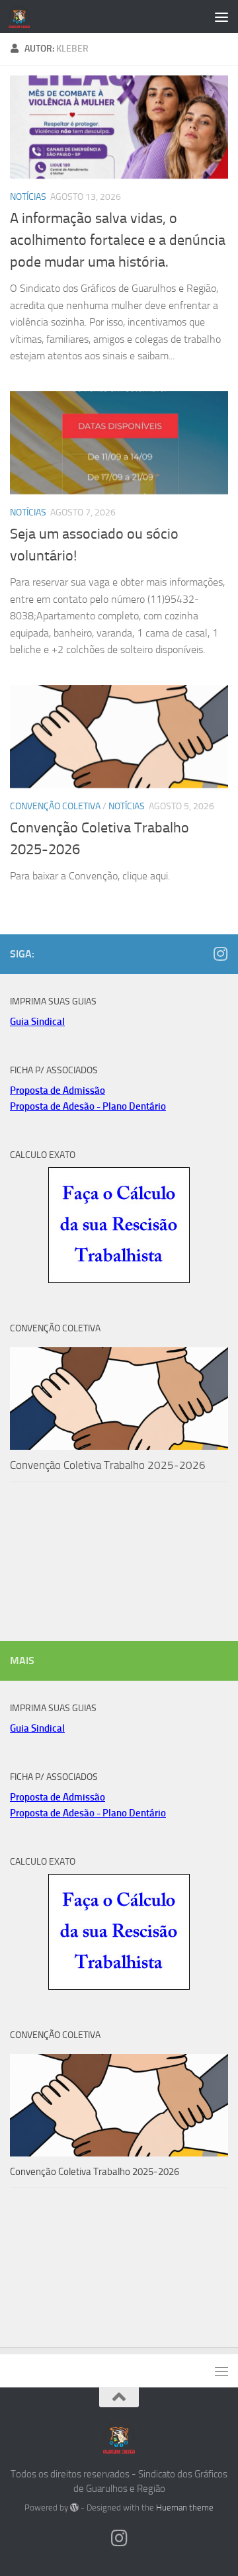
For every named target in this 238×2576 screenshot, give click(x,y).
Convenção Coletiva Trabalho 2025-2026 (108, 1465)
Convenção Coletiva (55, 806)
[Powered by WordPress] (74, 2508)
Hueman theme (185, 2508)
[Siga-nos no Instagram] (220, 954)
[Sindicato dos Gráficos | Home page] (23, 17)
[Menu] (221, 17)
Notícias (28, 197)
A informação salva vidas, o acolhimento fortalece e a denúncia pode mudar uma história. (118, 240)
